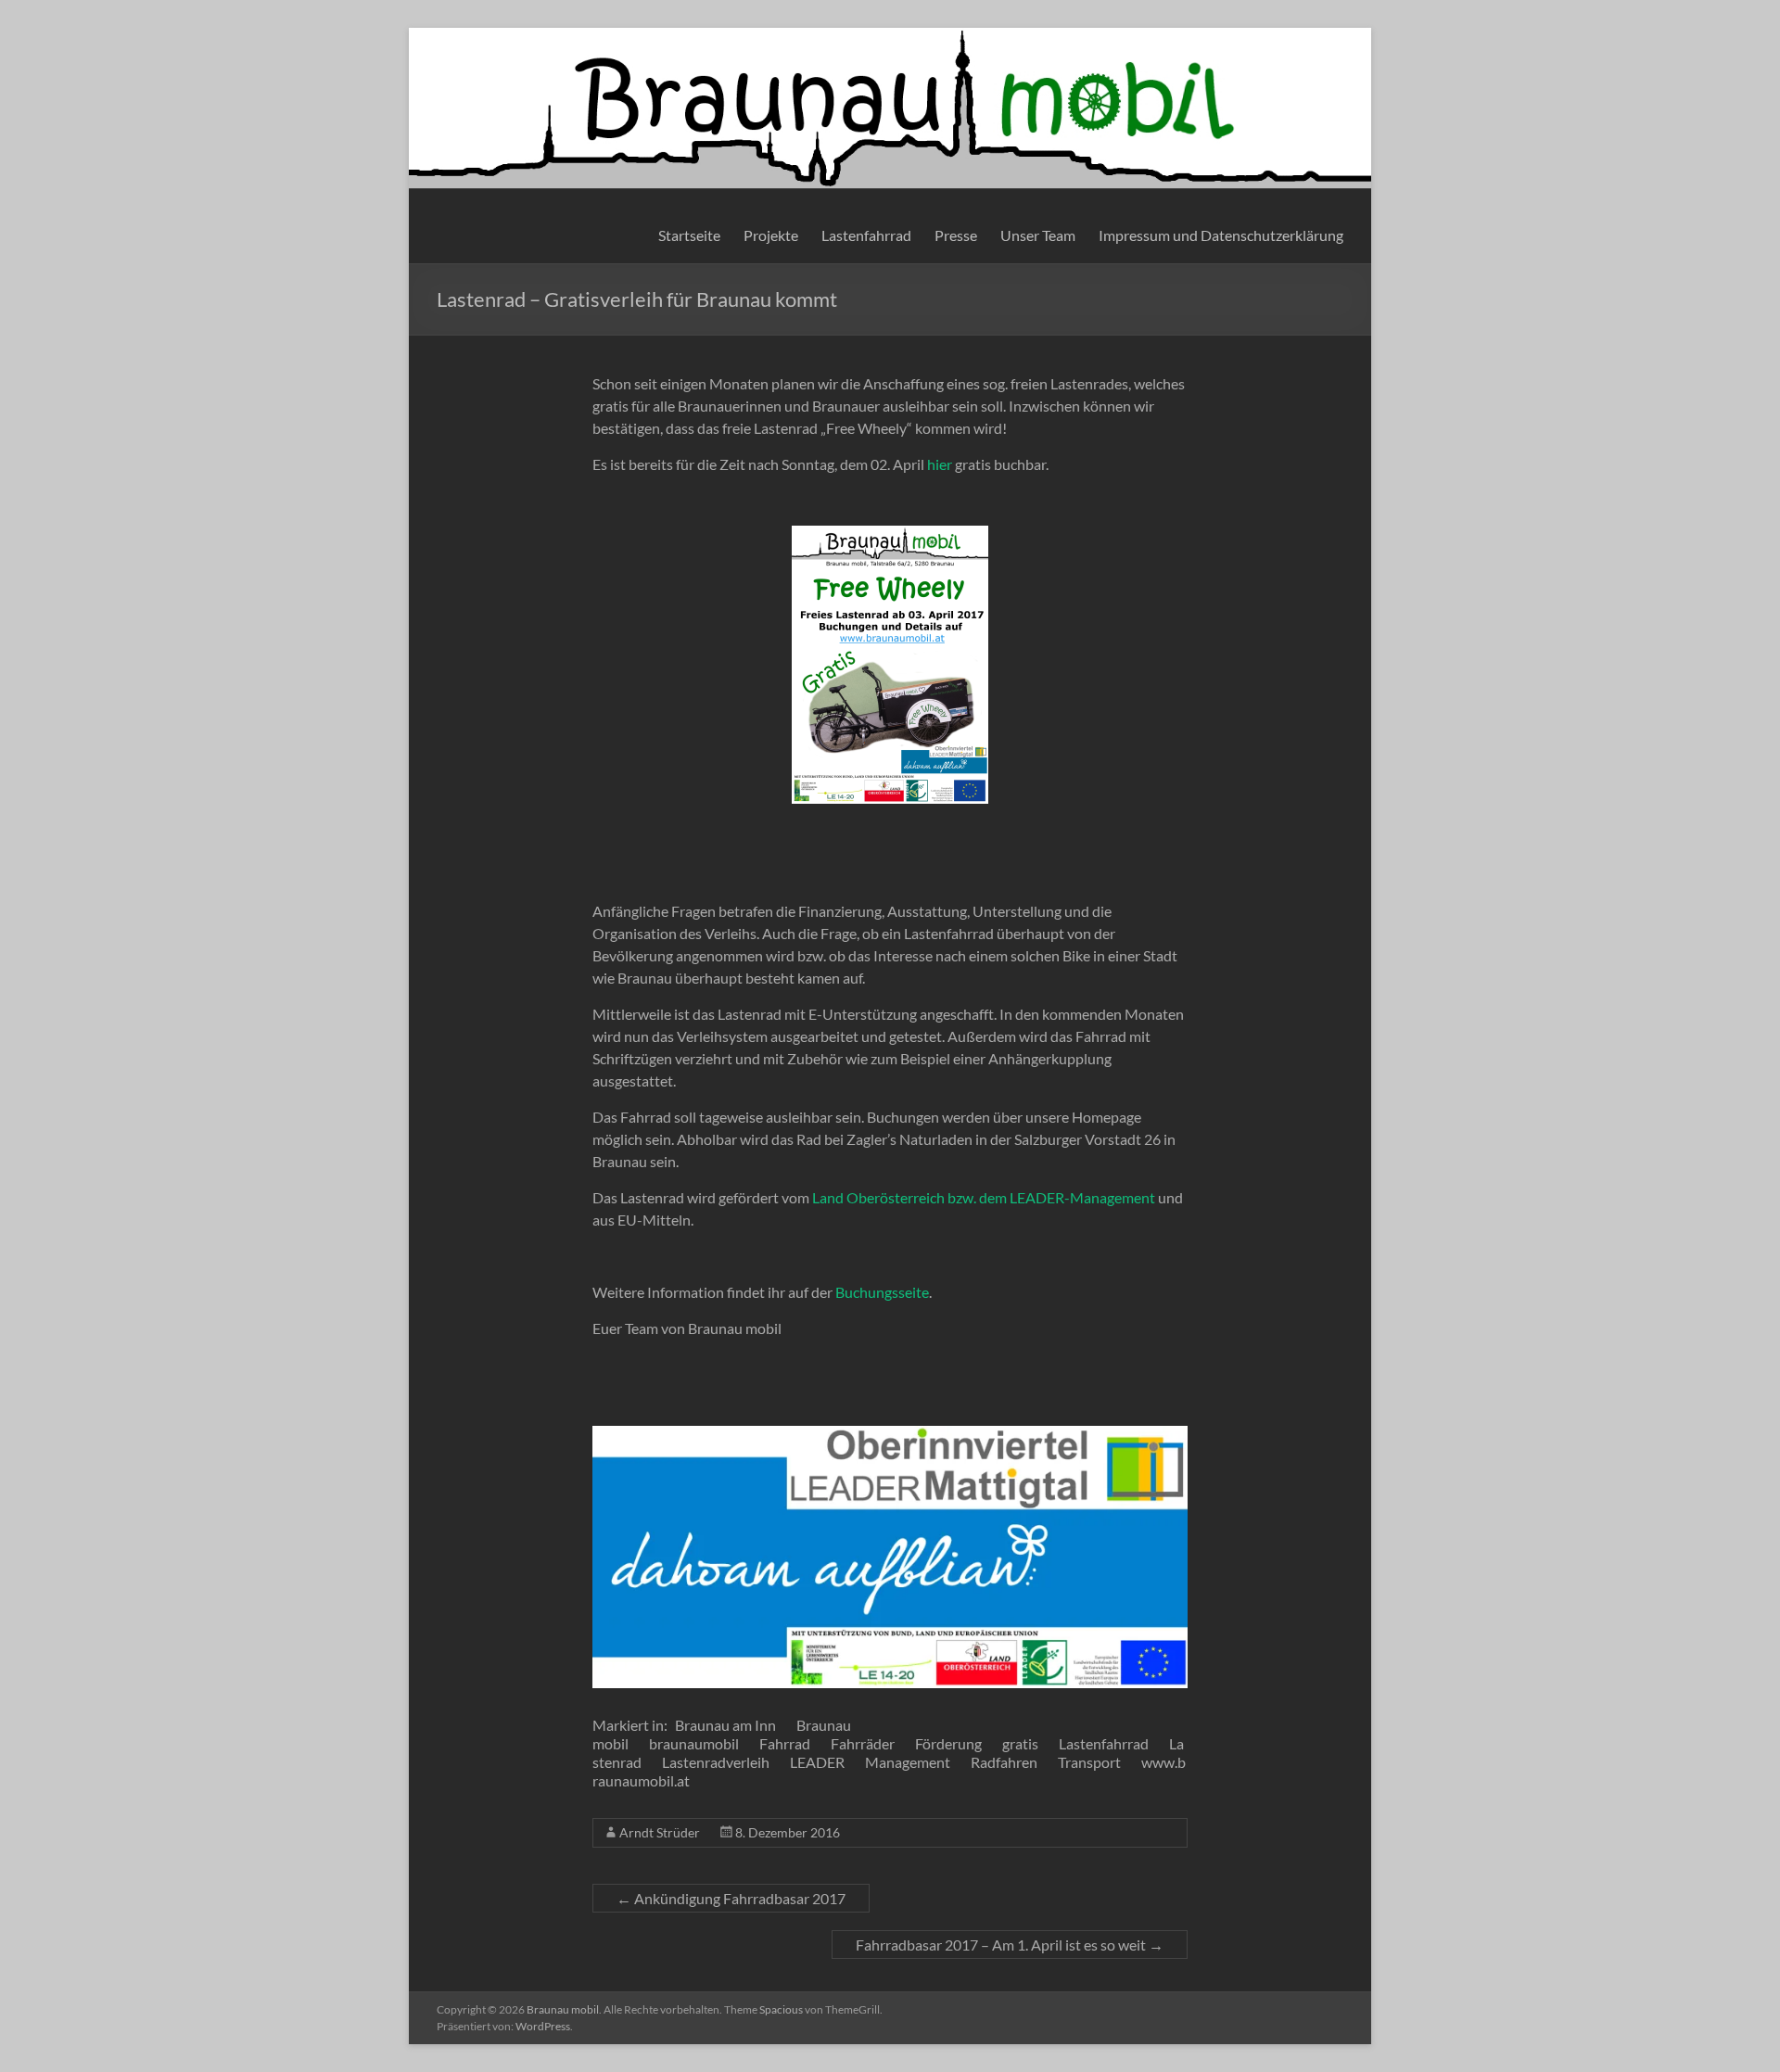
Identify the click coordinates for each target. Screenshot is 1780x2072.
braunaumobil (694, 1743)
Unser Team (1038, 235)
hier (940, 464)
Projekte (771, 235)
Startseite (689, 235)
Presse (956, 235)
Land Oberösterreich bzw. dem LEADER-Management (984, 1197)
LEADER (817, 1762)
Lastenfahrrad (866, 235)
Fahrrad (785, 1743)
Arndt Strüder (660, 1832)
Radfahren (1004, 1762)
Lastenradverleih (716, 1762)
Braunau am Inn (725, 1725)
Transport (1089, 1762)
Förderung (948, 1743)
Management (908, 1762)
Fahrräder (863, 1743)
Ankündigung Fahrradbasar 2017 (731, 1898)
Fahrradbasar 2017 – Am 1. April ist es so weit (1010, 1945)
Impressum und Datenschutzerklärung (1221, 235)
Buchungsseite (882, 1292)
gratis (1020, 1743)
